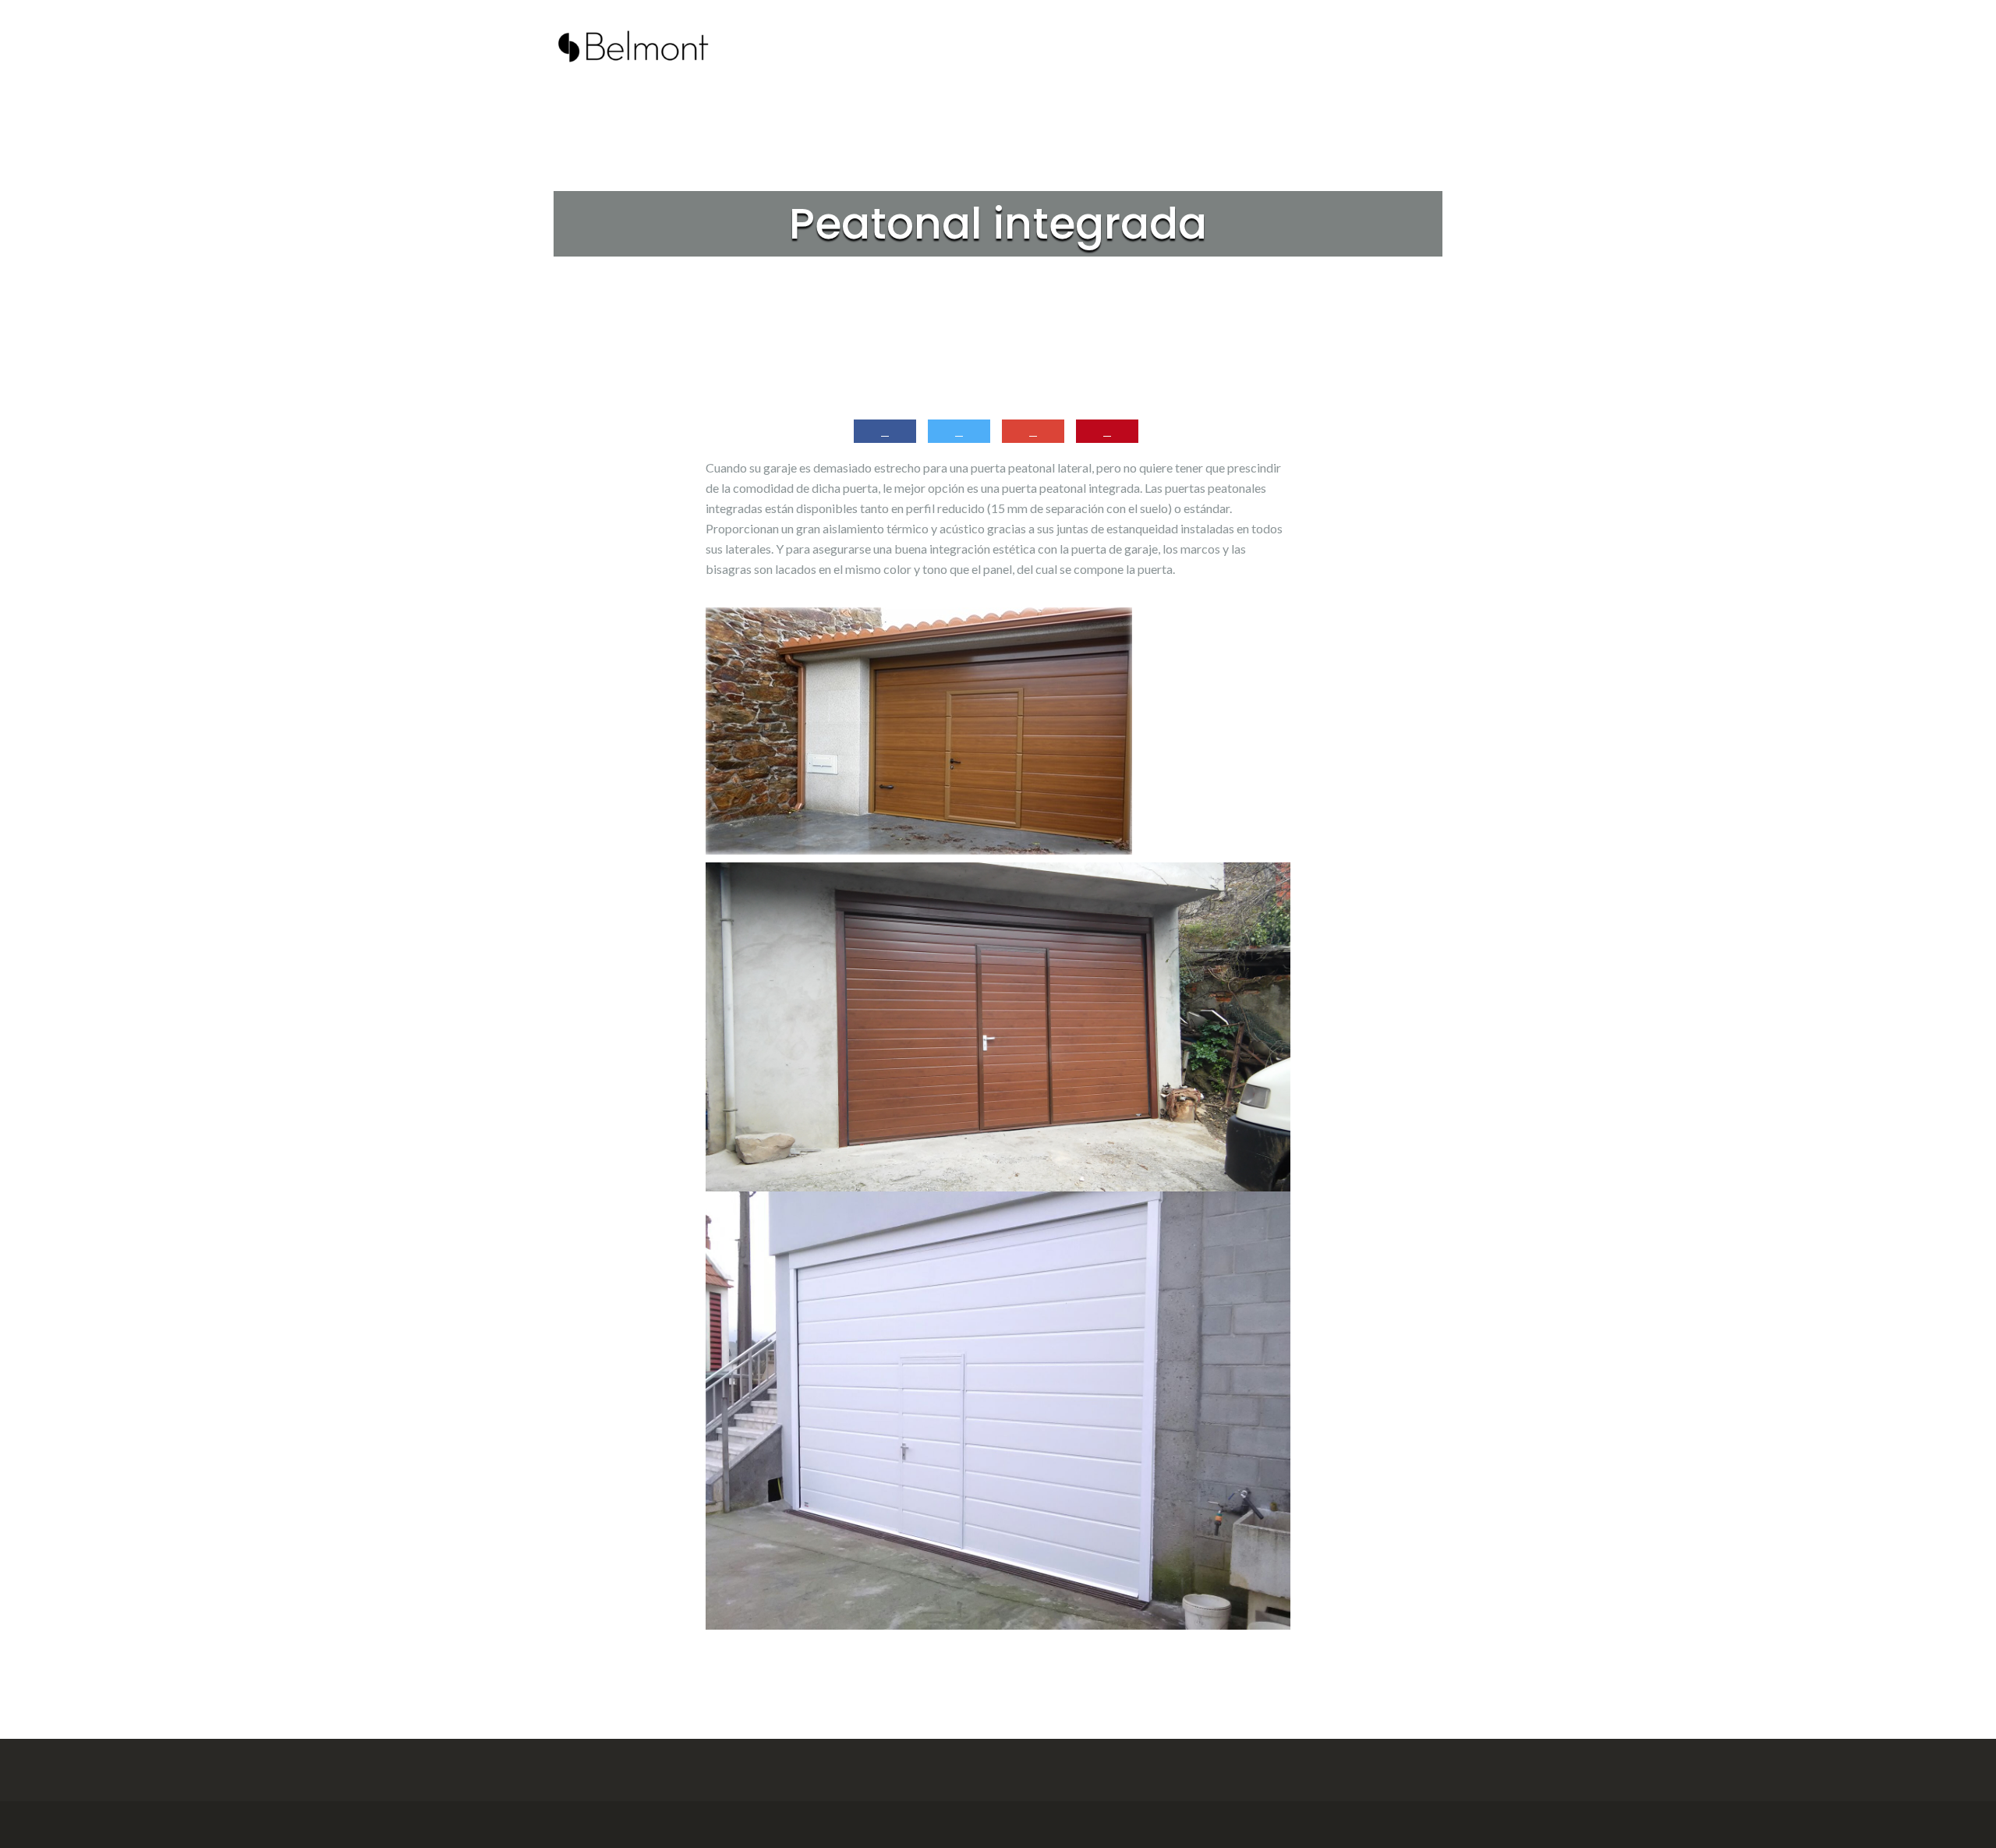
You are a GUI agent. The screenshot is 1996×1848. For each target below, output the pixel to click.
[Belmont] (633, 43)
